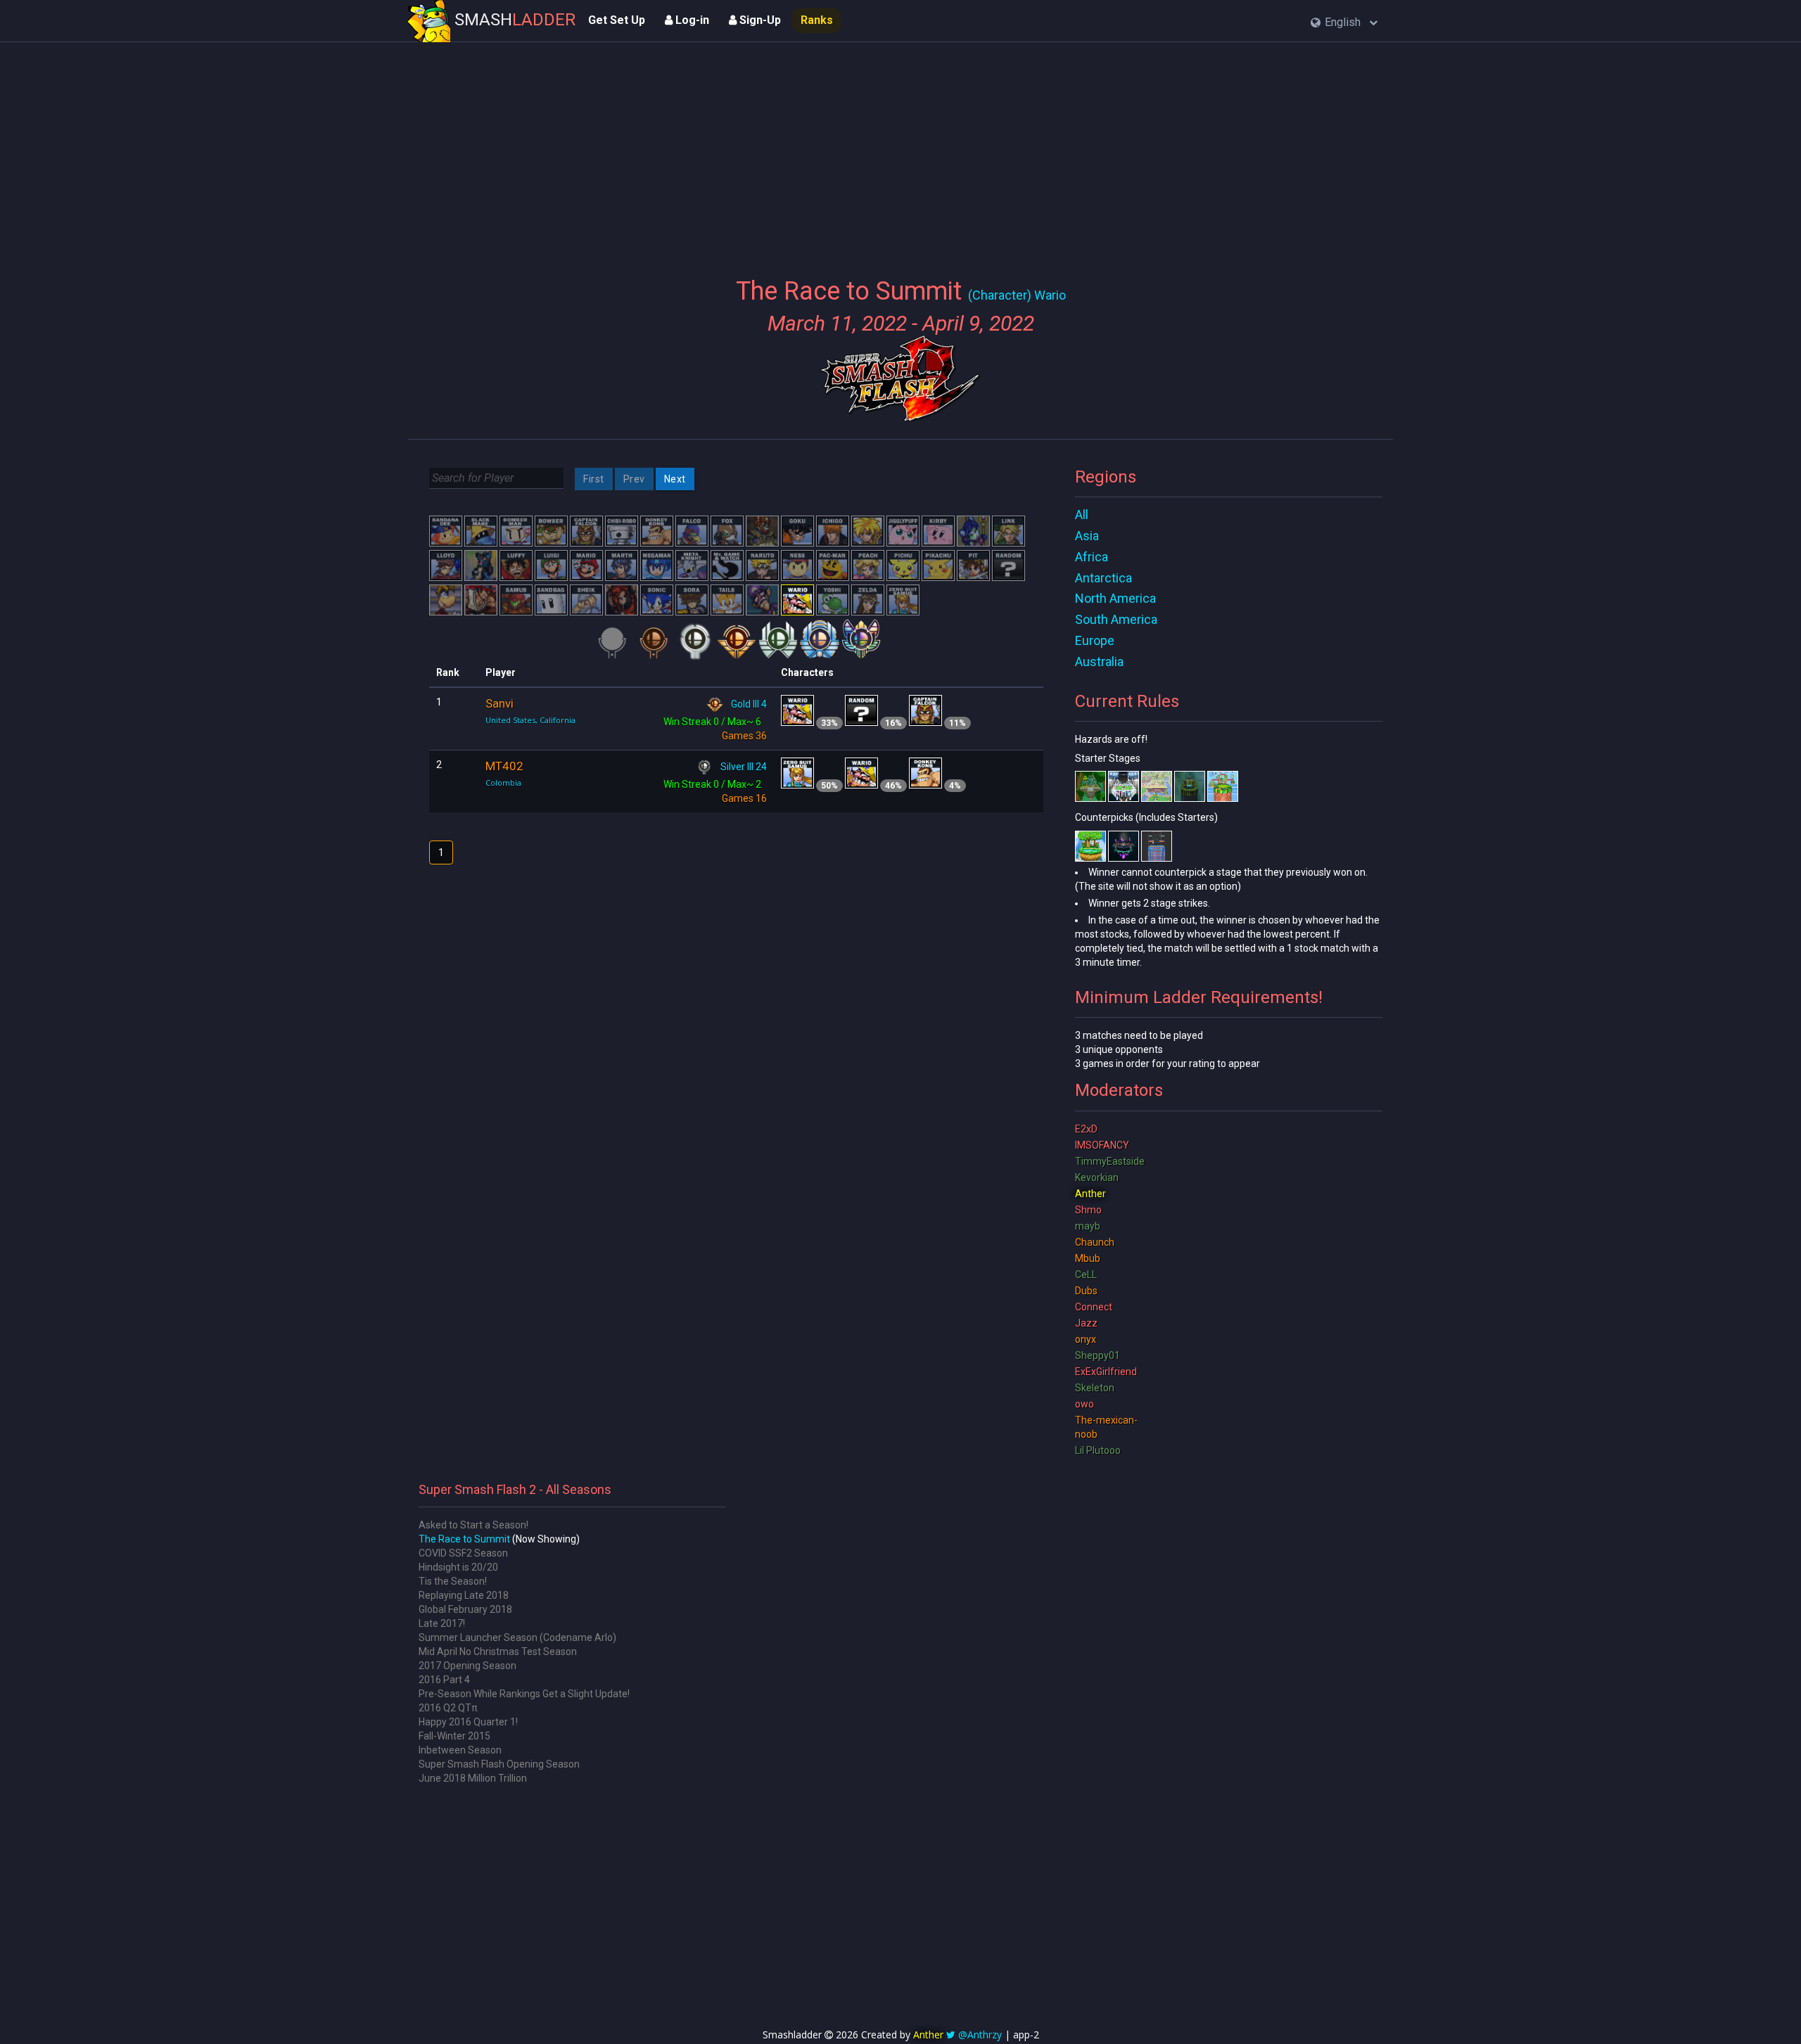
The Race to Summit (464, 1539)
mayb (1088, 1226)
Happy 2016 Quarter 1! (468, 1722)
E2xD (1086, 1129)
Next (675, 479)
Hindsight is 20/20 (458, 1567)
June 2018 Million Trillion (473, 1778)
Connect (1094, 1307)
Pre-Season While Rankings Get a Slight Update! (524, 1694)
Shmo (1088, 1210)
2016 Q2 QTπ (448, 1708)
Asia (1087, 536)
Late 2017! (442, 1623)
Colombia (503, 783)
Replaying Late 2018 (464, 1595)
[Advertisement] (900, 151)
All (1082, 515)
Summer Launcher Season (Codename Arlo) (517, 1637)
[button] (1344, 23)
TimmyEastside (1110, 1161)
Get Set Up (617, 20)
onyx (1086, 1339)
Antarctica (1103, 578)
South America (1116, 619)
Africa (1092, 557)
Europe (1095, 640)
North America (1115, 598)
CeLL (1086, 1275)
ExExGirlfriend (1106, 1372)
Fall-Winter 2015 (454, 1736)
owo (1084, 1404)
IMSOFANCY (1102, 1145)
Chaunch (1095, 1242)
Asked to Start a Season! (473, 1525)
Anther (1090, 1194)
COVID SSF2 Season (463, 1553)
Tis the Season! (453, 1581)
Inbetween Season (460, 1750)
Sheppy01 (1097, 1355)
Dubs (1086, 1291)
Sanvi (499, 703)
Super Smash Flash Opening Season (499, 1764)
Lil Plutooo (1098, 1450)
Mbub (1088, 1258)
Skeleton (1095, 1388)
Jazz (1086, 1323)
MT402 (504, 766)
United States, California (530, 720)
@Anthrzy (980, 2035)
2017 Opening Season (467, 1666)
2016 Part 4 (444, 1680)
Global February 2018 (465, 1609)
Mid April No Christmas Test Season (498, 1652)
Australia (1099, 662)
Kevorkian (1097, 1177)
